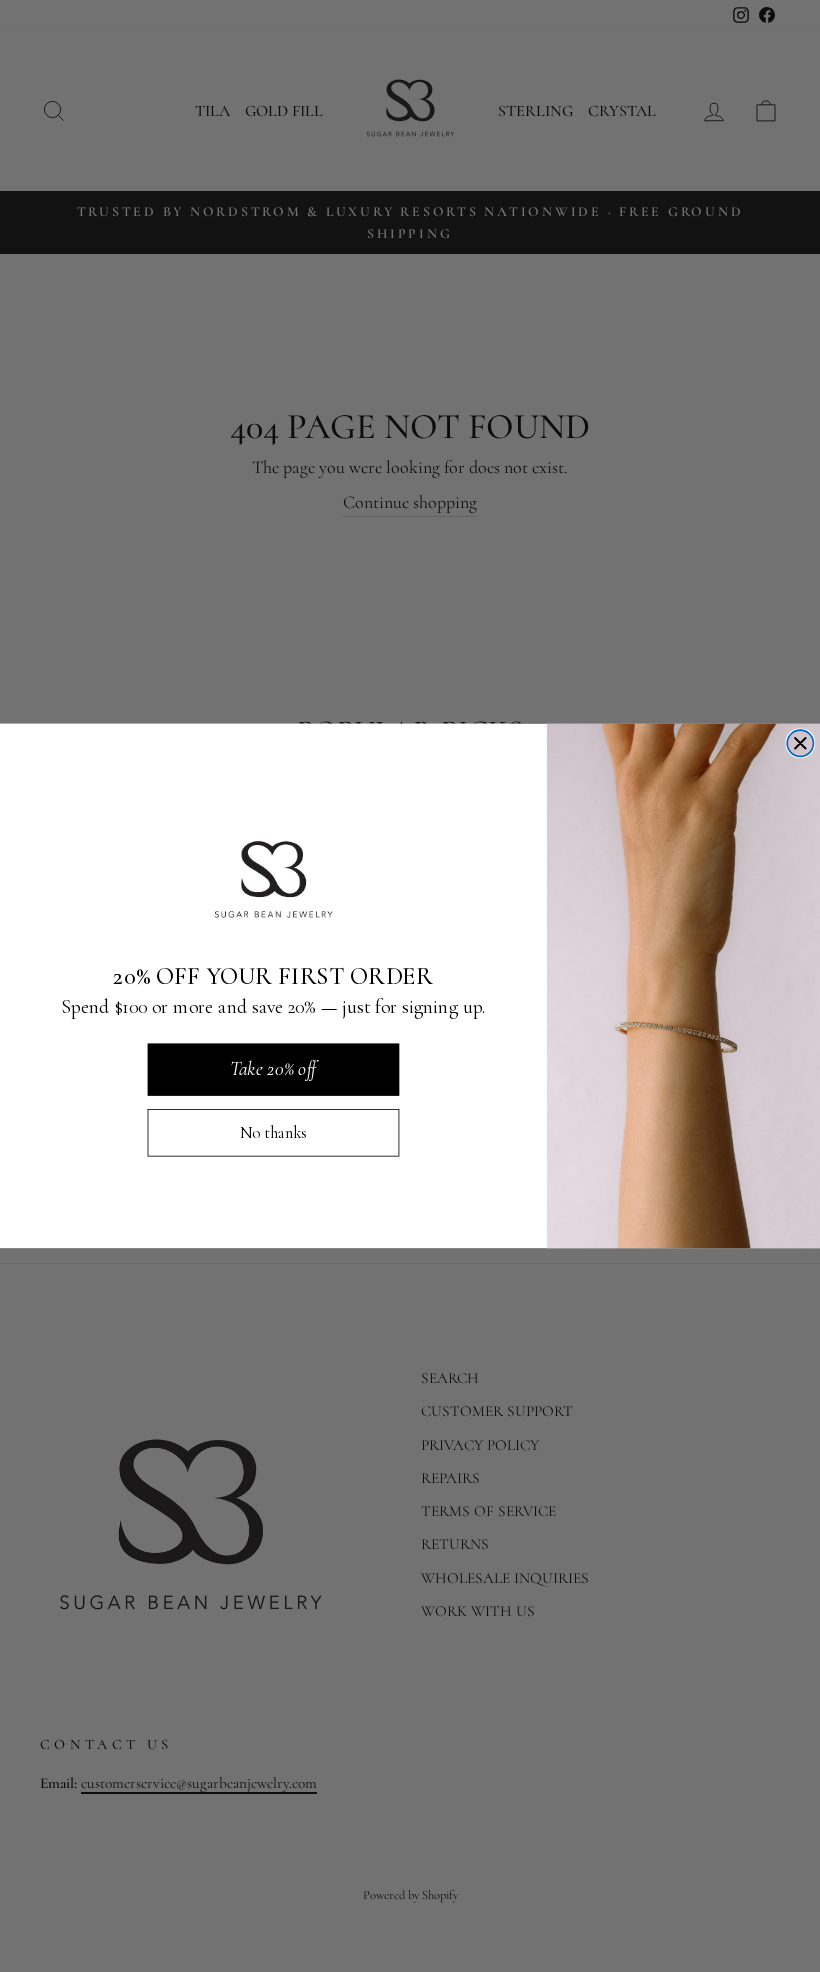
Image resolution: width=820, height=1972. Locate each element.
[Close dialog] (800, 743)
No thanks (273, 1133)
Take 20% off (273, 1069)
